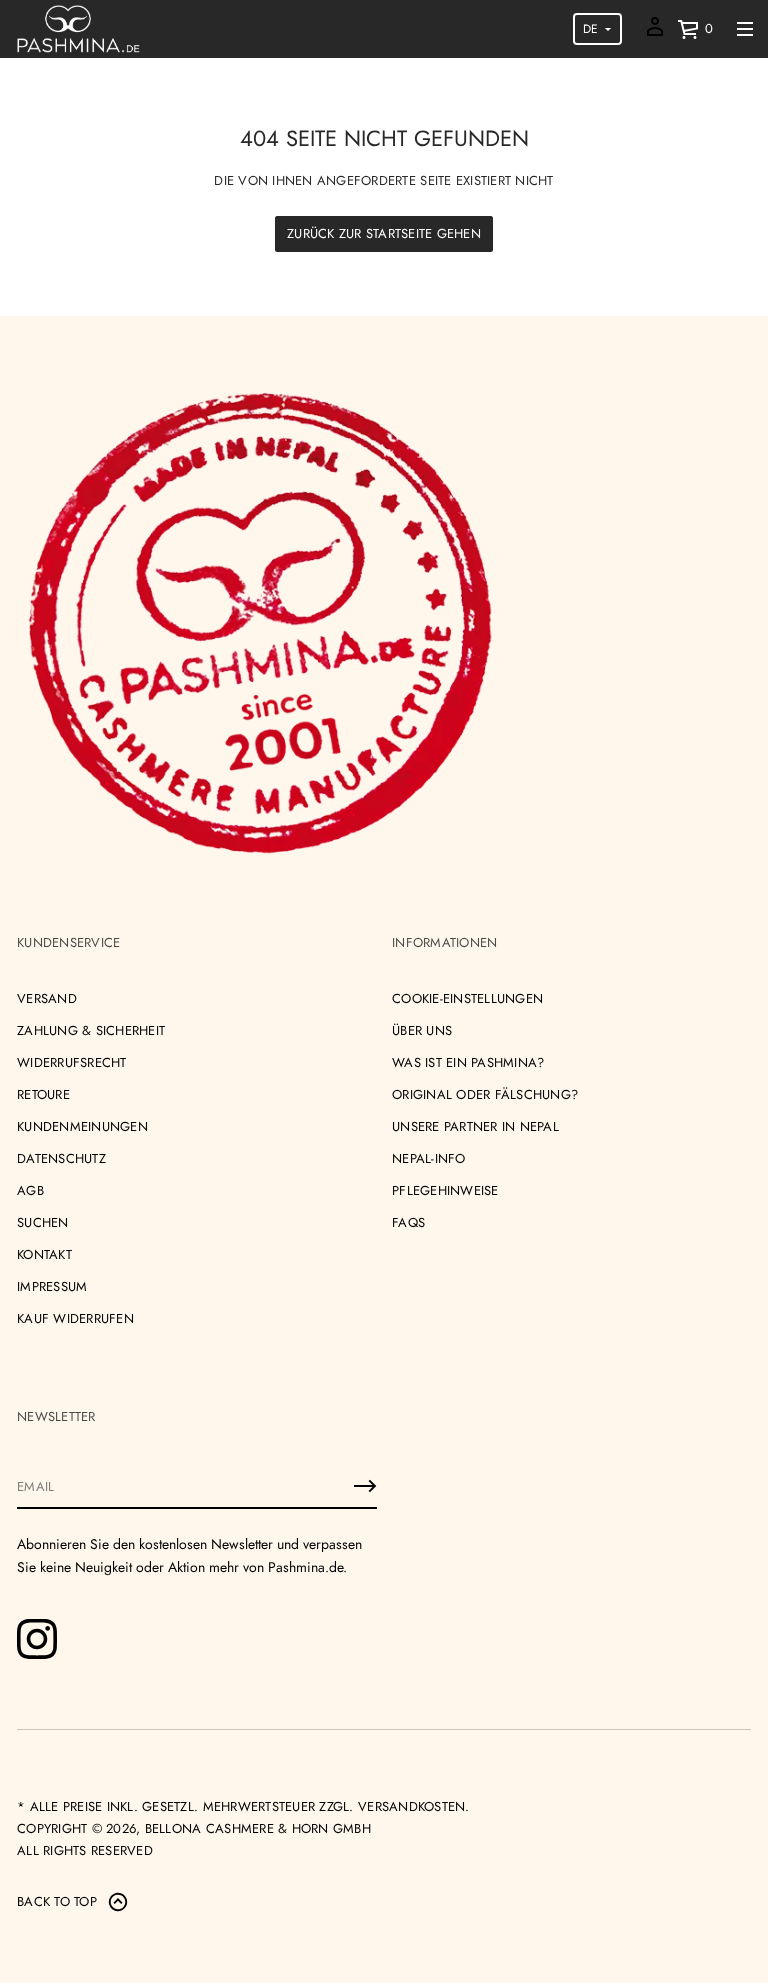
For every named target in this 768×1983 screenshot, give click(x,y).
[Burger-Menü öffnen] (745, 29)
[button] (695, 29)
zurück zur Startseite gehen (384, 233)
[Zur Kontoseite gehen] (655, 33)
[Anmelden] (365, 1486)
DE (590, 29)
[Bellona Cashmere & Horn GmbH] (78, 29)
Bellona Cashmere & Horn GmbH (258, 1828)
